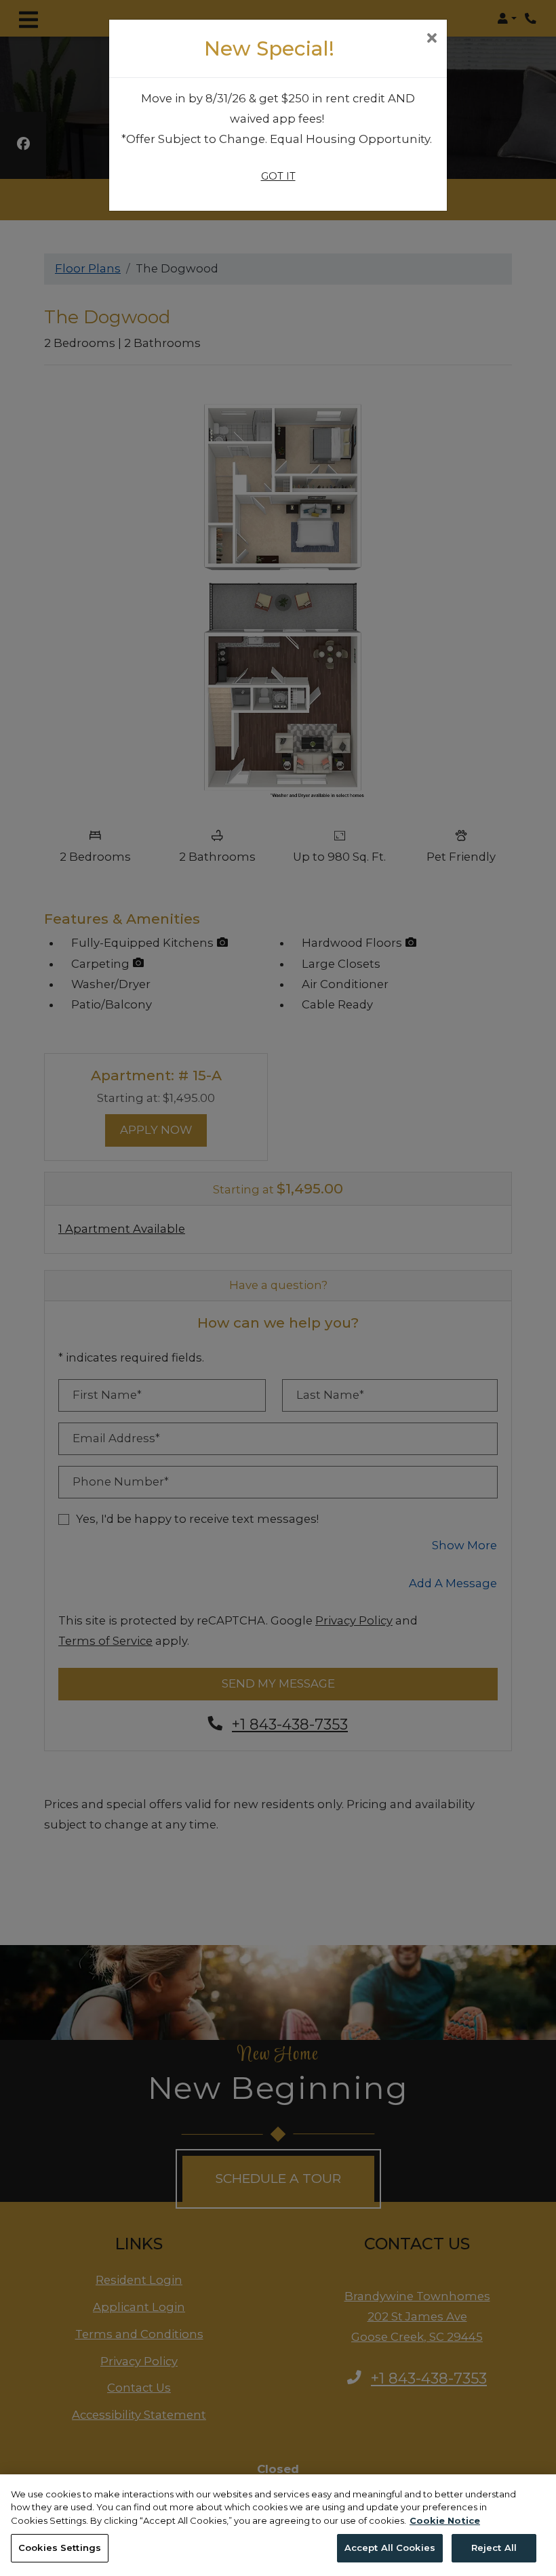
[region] (278, 2525)
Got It (278, 176)
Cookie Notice (445, 2520)
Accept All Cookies (390, 2548)
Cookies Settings (60, 2548)
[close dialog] (432, 39)
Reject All (494, 2548)
